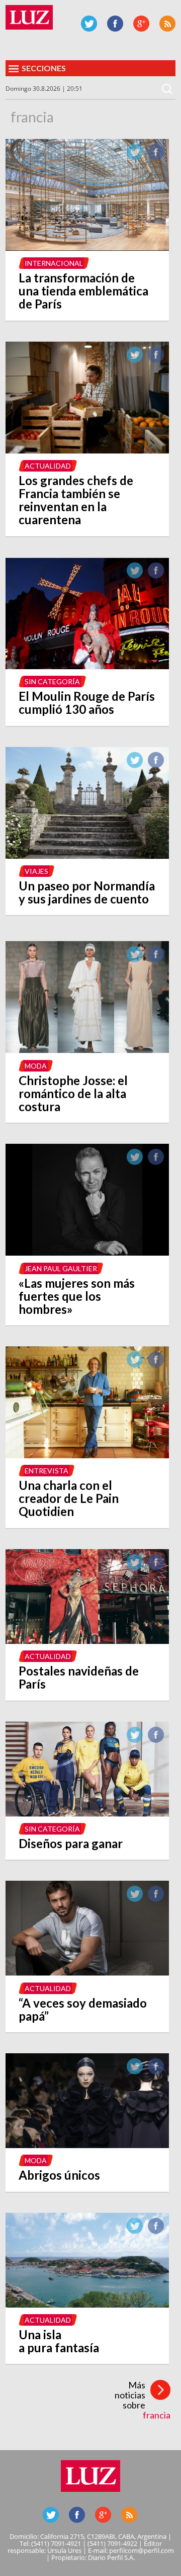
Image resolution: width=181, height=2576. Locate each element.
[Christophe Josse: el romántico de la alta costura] (87, 1050)
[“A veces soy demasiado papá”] (87, 1973)
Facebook (115, 24)
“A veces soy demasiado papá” (83, 2009)
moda (36, 1066)
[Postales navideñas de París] (87, 1641)
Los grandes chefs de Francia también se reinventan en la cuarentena (76, 500)
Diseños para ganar (71, 1843)
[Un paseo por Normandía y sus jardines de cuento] (87, 856)
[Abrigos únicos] (87, 2145)
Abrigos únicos (59, 2175)
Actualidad (48, 466)
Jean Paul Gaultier (61, 1268)
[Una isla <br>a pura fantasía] (87, 2305)
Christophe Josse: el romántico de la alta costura (73, 1093)
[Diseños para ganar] (87, 1813)
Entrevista (47, 1471)
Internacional (54, 263)
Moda (36, 2160)
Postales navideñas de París (79, 1677)
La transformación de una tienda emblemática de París (83, 291)
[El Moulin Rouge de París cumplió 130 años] (87, 666)
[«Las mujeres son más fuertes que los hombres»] (87, 1253)
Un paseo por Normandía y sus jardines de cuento (87, 892)
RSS (167, 24)
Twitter (89, 24)
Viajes (36, 871)
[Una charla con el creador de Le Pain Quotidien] (87, 1455)
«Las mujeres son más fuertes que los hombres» (77, 1296)
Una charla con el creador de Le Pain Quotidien (69, 1498)
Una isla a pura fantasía (59, 2341)
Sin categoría (52, 681)
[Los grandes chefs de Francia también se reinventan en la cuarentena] (87, 450)
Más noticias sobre (143, 2400)
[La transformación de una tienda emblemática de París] (87, 248)
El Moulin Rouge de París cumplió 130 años (87, 703)
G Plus (141, 24)
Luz (29, 17)
